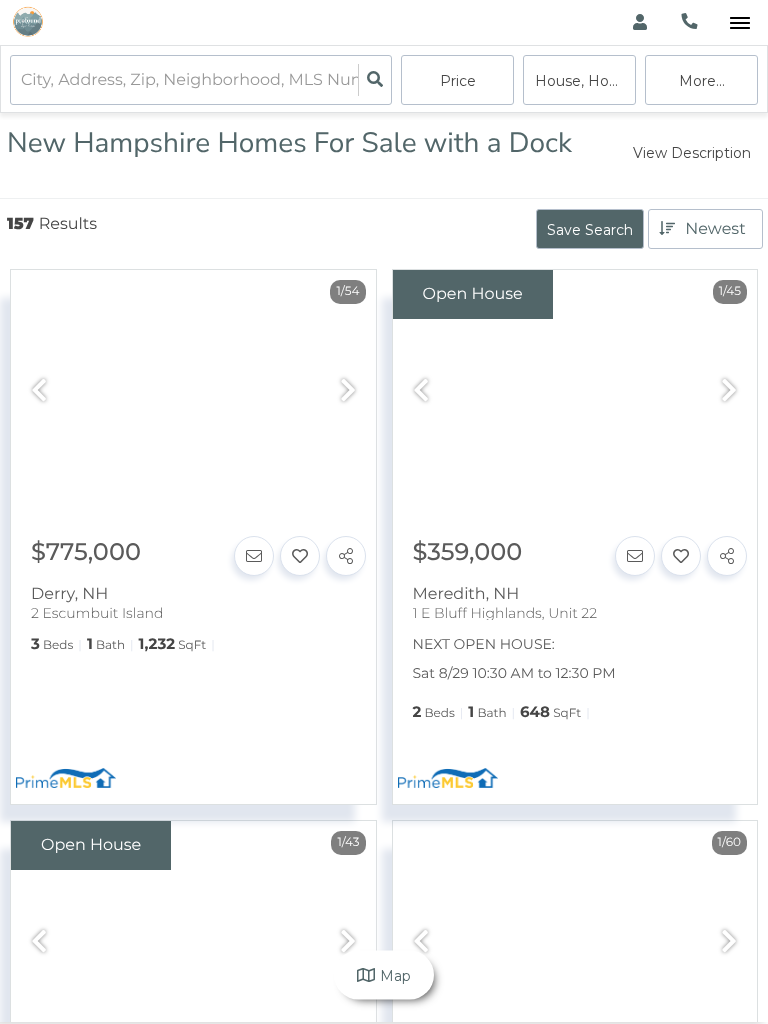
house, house (584, 81)
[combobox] (23, 80)
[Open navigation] (739, 23)
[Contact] (254, 556)
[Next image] (348, 391)
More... (702, 81)
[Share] (346, 556)
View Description (692, 153)
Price (458, 81)
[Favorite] (300, 556)
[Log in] (639, 22)
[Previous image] (39, 391)
